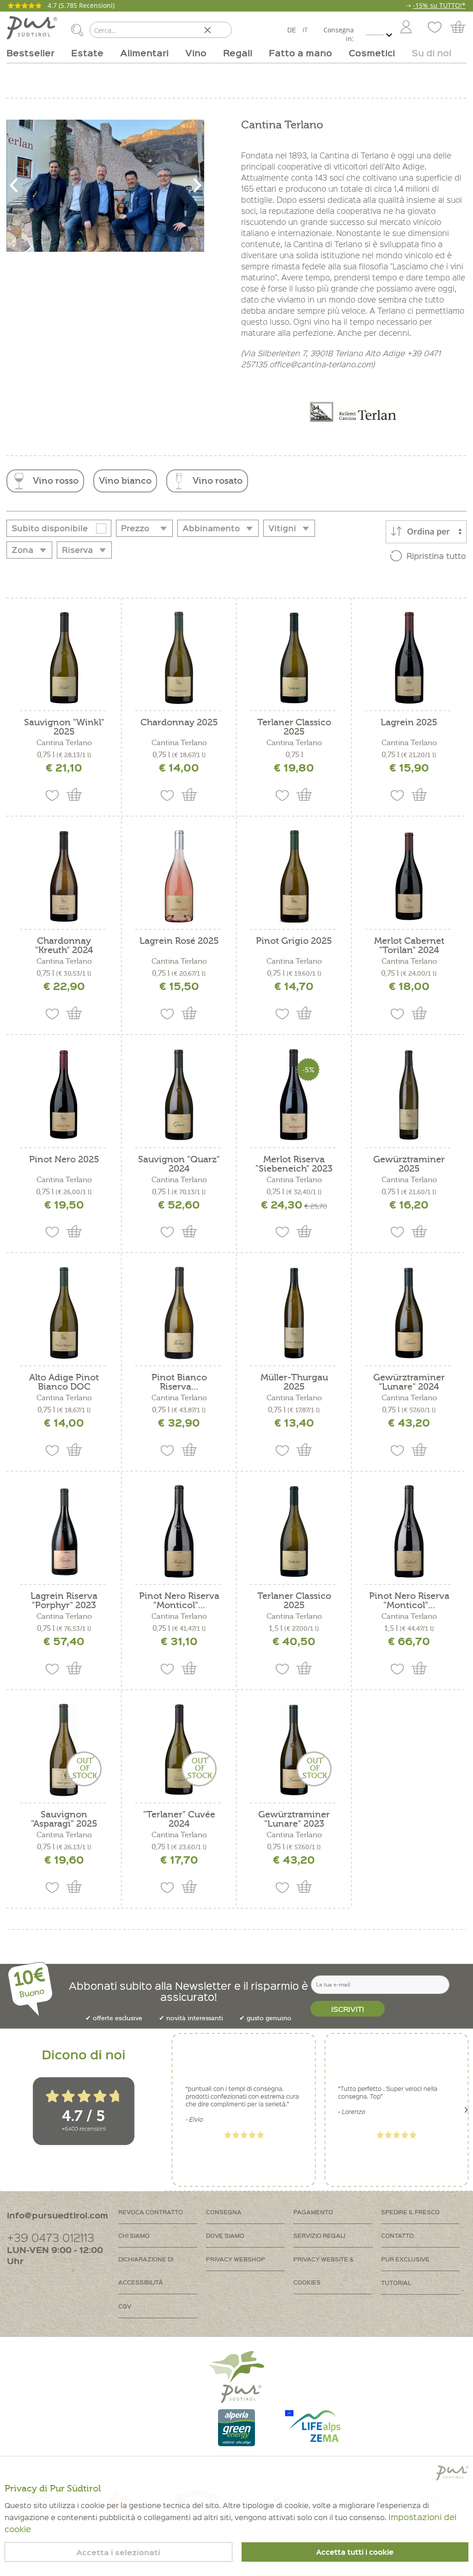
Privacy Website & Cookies (324, 2270)
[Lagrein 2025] (409, 658)
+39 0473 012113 (51, 2237)
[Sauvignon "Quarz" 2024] (179, 1095)
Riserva (77, 550)
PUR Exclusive (405, 2259)
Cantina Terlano (64, 743)
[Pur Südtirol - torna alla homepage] (32, 28)
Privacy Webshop (236, 2259)
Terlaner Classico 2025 (294, 727)
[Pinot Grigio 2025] (294, 876)
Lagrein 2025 (409, 723)
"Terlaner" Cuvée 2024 (179, 1819)
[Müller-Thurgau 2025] (294, 1313)
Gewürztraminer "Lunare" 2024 (409, 1382)
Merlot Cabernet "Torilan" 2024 (409, 946)
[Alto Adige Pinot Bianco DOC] (64, 1313)
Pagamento (313, 2212)
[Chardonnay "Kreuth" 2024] (64, 876)
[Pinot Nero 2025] (64, 1095)
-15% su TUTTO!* (439, 5)
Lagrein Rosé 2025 (179, 941)
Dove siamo (225, 2235)
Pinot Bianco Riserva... (179, 1382)
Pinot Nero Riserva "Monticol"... (179, 1601)
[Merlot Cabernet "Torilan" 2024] (409, 876)
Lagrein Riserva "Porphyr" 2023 (64, 1601)
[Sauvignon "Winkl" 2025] (64, 658)
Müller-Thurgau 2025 (294, 1382)
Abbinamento (211, 528)
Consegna (224, 2212)
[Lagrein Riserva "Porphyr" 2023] (64, 1531)
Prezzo (135, 528)
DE (292, 30)
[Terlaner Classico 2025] (294, 658)
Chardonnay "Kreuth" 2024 (64, 946)
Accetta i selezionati (118, 2552)
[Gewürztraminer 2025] (409, 1095)
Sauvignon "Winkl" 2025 (64, 727)
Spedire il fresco (410, 2212)
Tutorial (396, 2282)
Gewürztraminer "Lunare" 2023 (294, 1819)
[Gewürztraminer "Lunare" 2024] (409, 1313)
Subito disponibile (50, 528)
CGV (125, 2306)
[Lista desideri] (434, 28)
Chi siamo (134, 2235)
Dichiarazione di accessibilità (146, 2270)
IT (305, 30)
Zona (22, 550)
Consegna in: (338, 34)
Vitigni (282, 528)
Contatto (397, 2235)
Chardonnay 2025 (179, 723)
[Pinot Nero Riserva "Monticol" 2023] (179, 1531)
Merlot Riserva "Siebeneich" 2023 (294, 1164)
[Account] (406, 28)
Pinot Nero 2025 (64, 1160)
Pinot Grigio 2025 (294, 941)
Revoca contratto (151, 2212)
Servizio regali (319, 2235)
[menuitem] (406, 28)
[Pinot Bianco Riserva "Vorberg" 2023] (179, 1313)
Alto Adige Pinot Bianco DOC (64, 1382)
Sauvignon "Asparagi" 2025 (64, 1819)
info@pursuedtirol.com (58, 2215)
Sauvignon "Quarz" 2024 (179, 1164)
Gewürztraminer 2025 (409, 1164)
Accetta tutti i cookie (355, 2552)
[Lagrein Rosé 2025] (179, 876)
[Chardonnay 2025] (179, 658)
